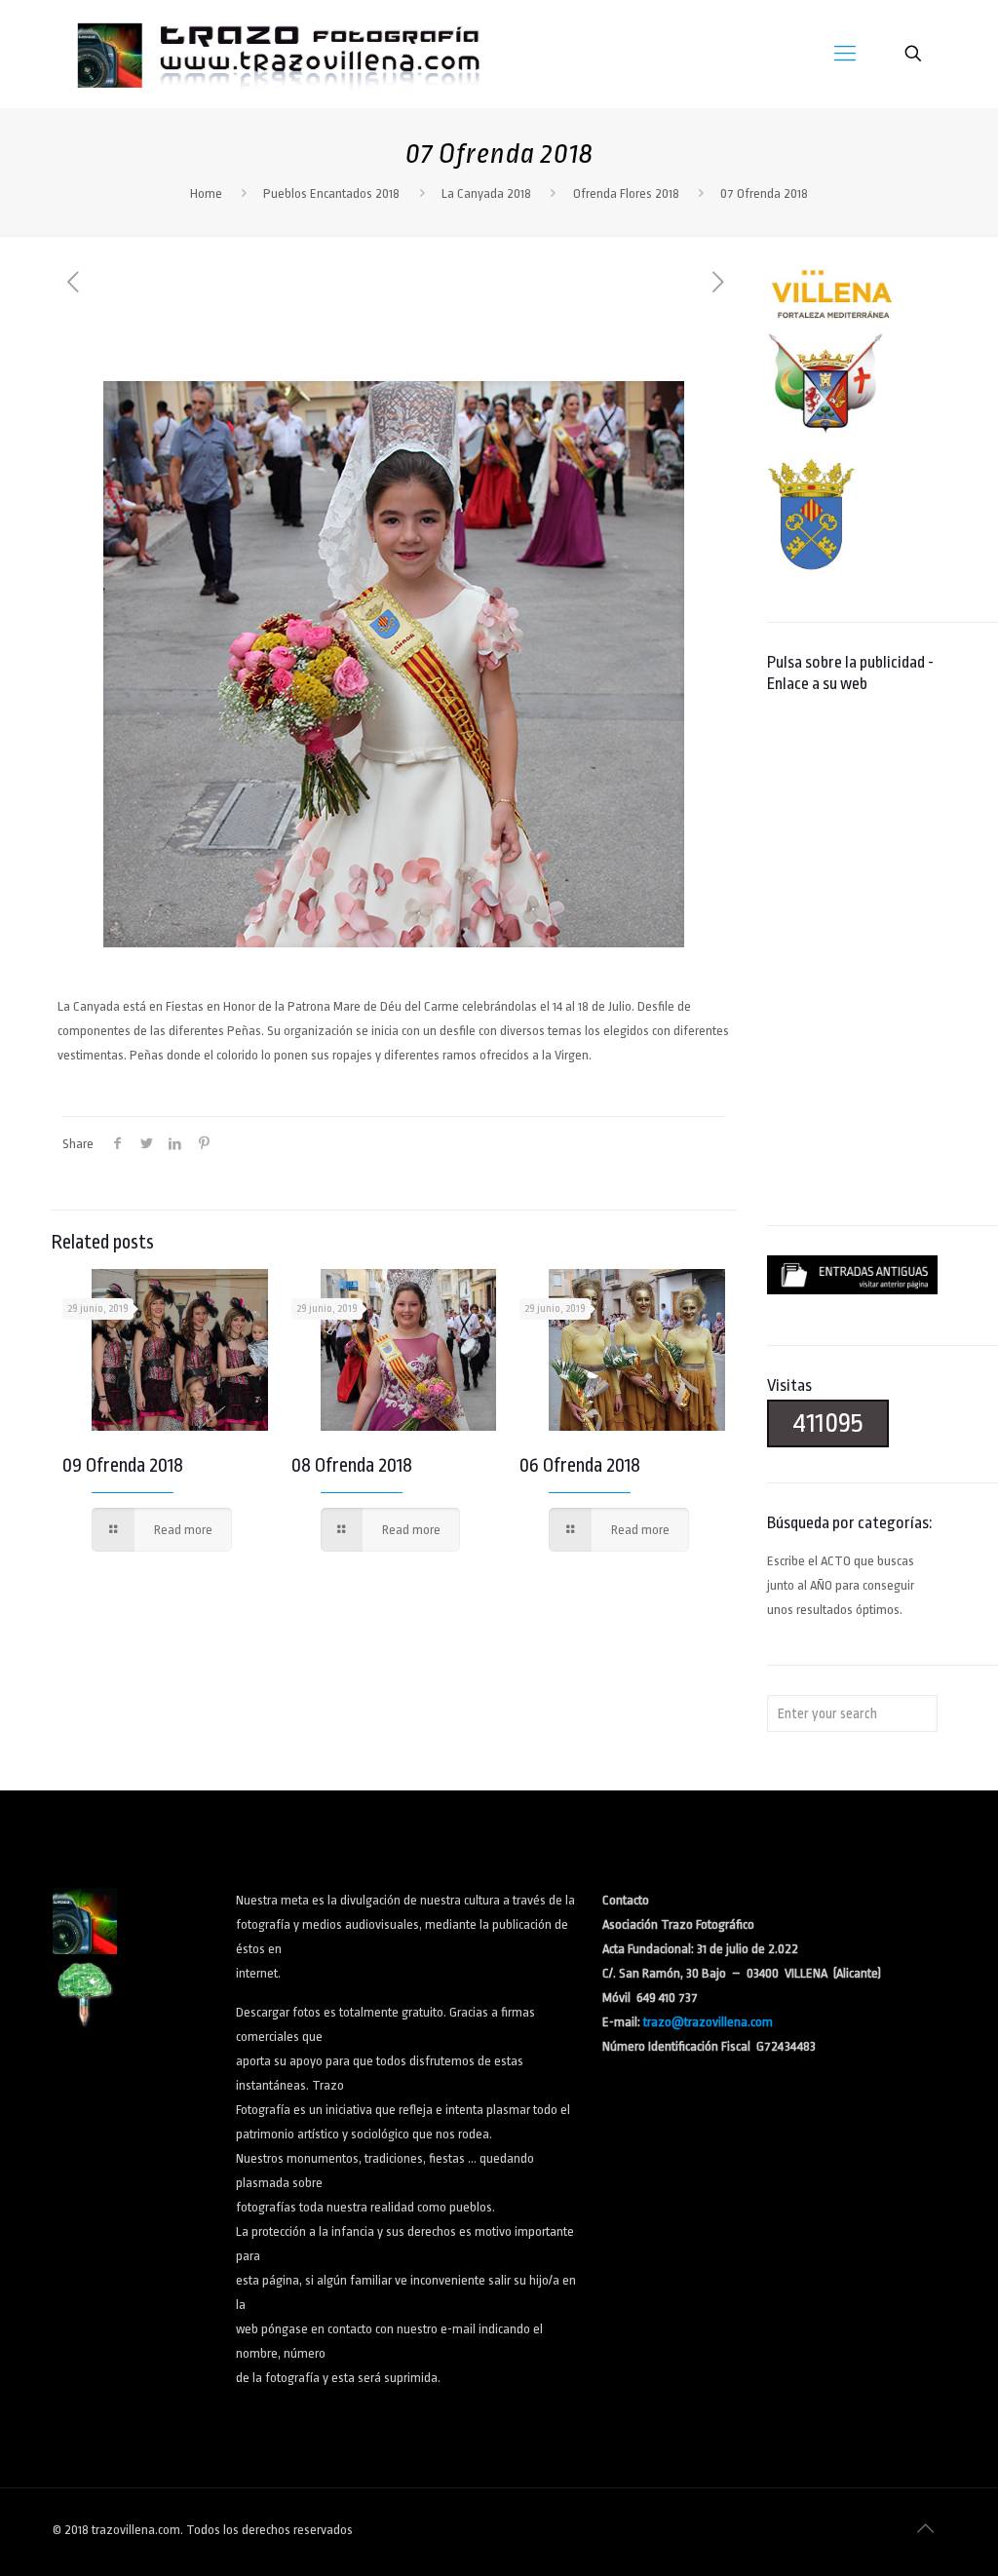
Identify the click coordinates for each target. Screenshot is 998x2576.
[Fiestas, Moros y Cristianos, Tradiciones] (277, 54)
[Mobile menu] (845, 54)
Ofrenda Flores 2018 (626, 193)
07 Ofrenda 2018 (764, 193)
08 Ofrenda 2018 (352, 1465)
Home (206, 193)
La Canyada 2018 (486, 193)
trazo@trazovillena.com (708, 2022)
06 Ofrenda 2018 (580, 1465)
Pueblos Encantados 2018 (331, 193)
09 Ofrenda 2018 (123, 1465)
